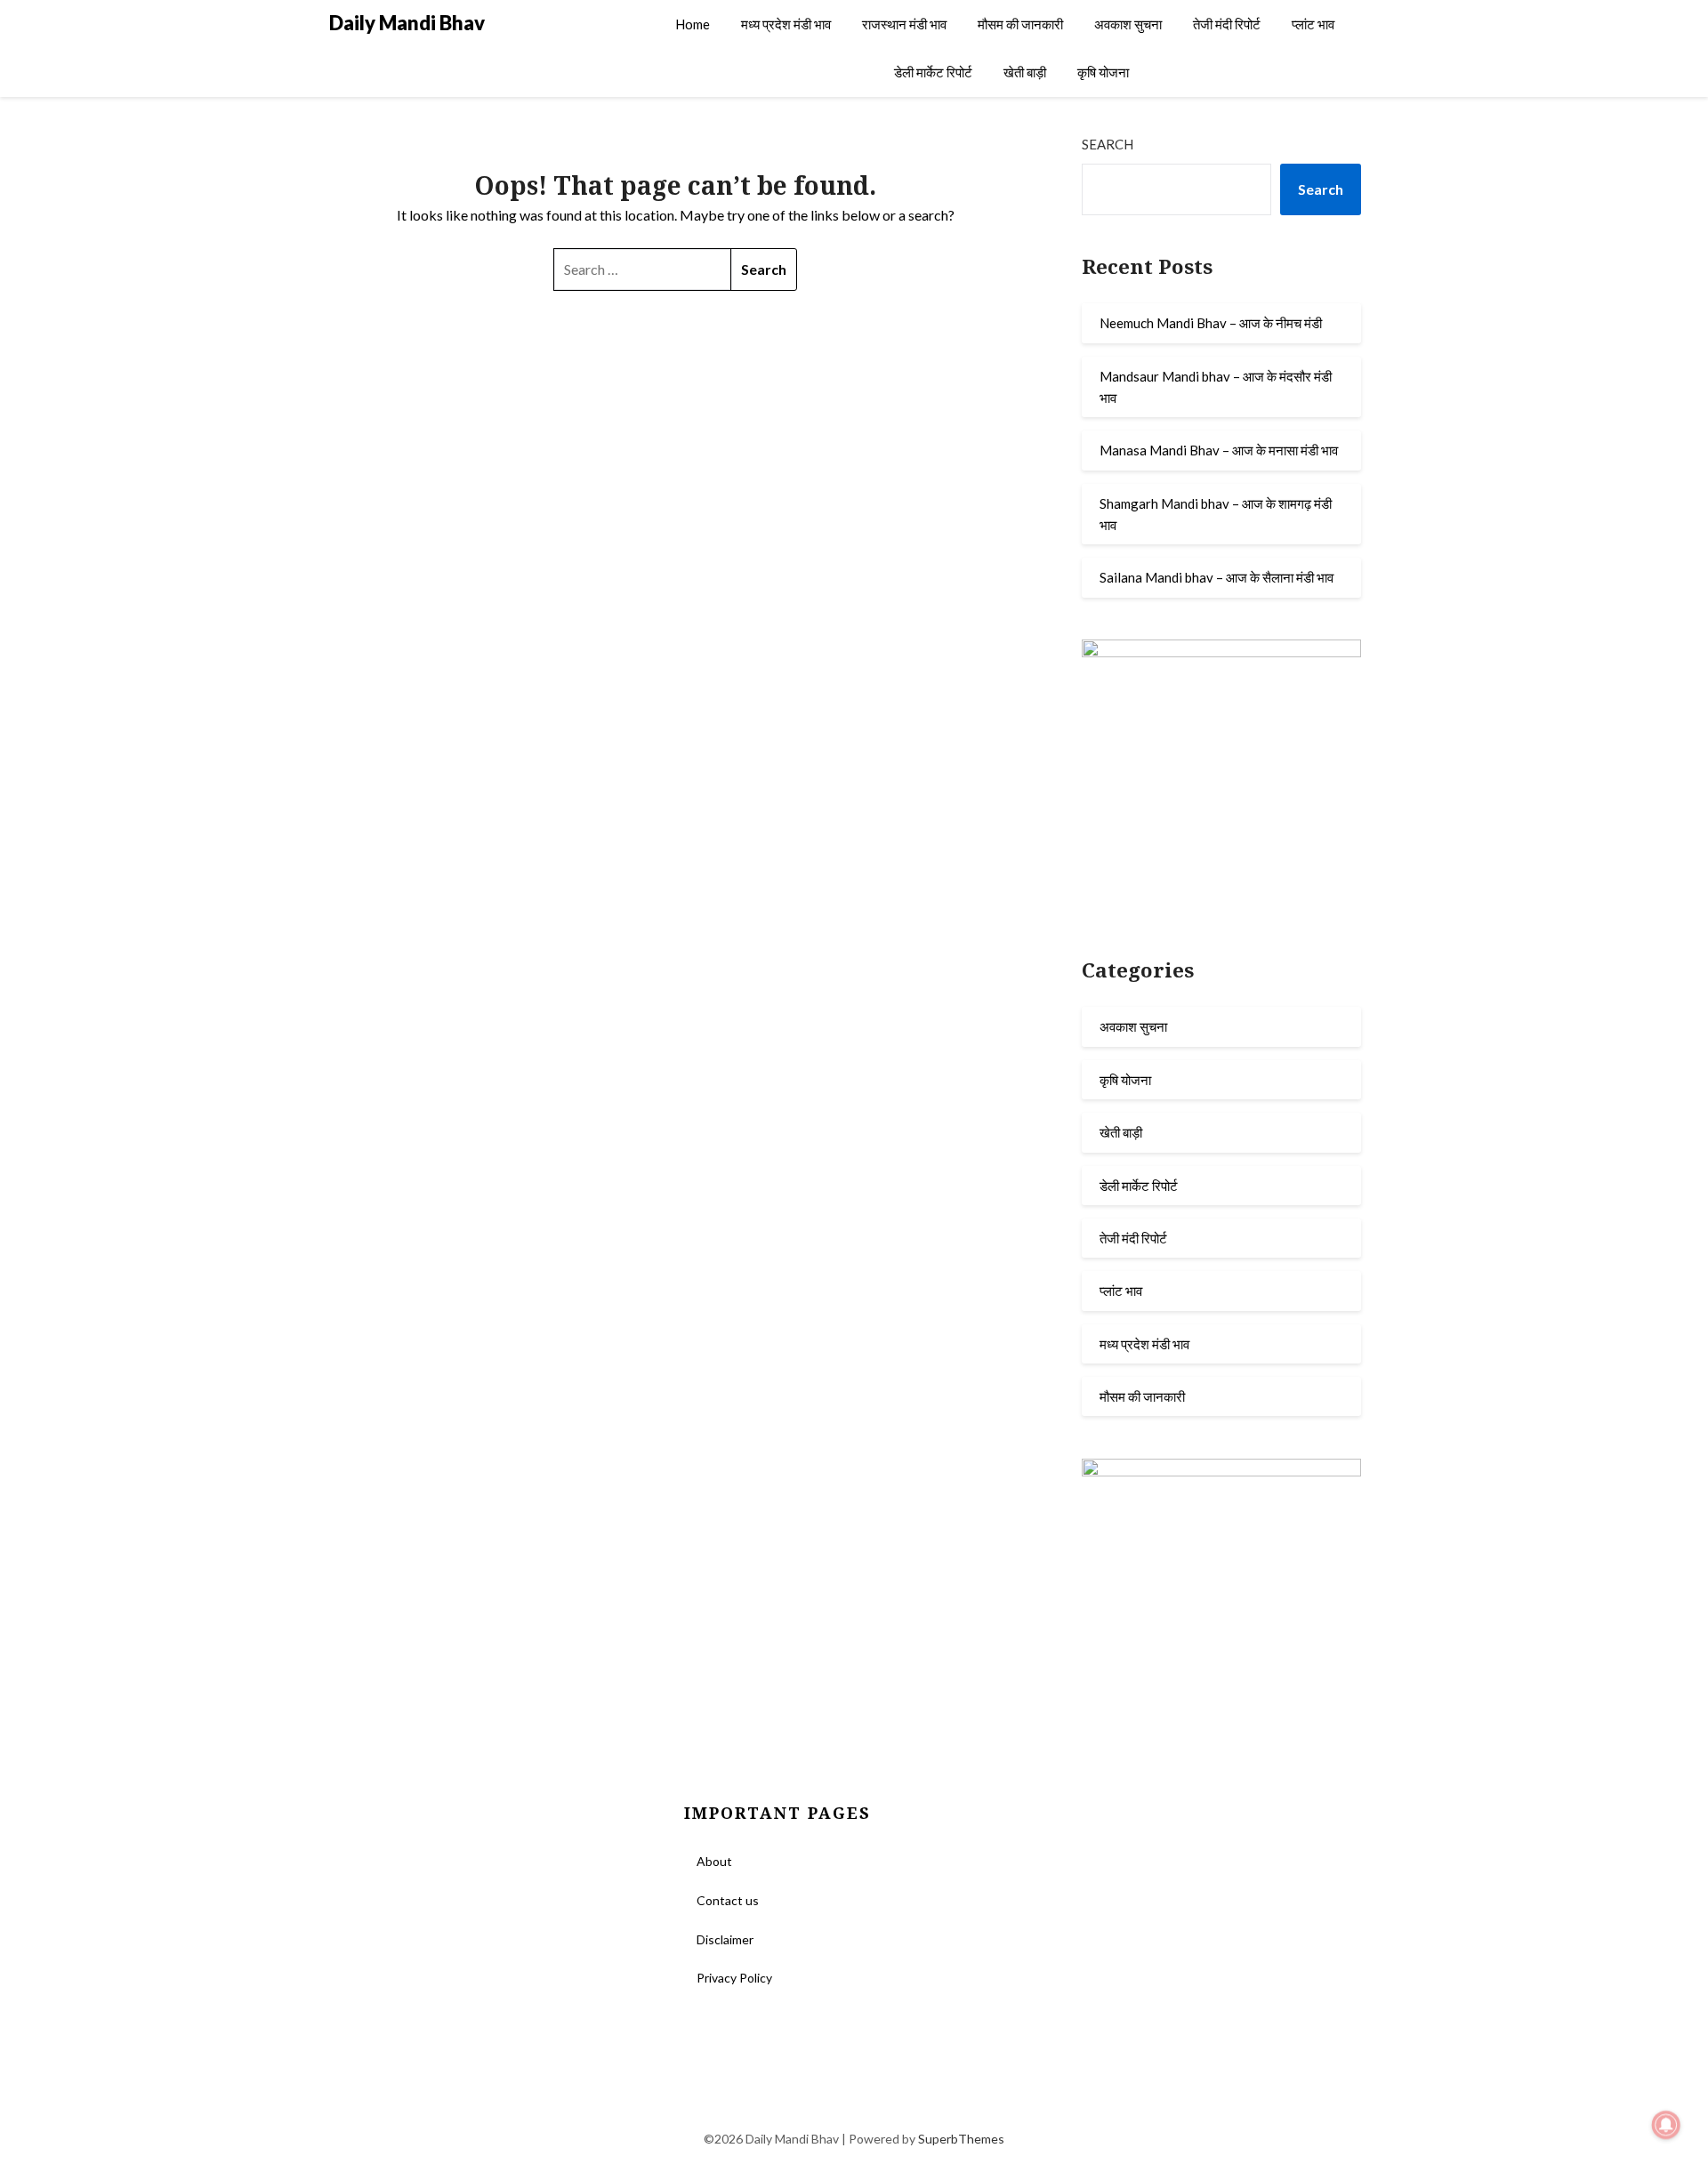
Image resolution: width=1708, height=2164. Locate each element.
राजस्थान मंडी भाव (904, 24)
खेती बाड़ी (1025, 72)
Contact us (728, 1900)
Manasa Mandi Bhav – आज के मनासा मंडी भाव (1219, 450)
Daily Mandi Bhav (407, 23)
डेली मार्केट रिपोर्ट (933, 72)
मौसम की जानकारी (1020, 24)
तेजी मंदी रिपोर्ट (1227, 24)
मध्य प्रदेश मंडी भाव (786, 24)
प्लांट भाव (1313, 24)
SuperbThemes (961, 2139)
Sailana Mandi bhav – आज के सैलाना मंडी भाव (1217, 577)
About (714, 1861)
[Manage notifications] (1666, 2125)
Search (1108, 144)
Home (693, 24)
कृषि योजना (1103, 72)
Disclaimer (725, 1939)
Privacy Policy (734, 1978)
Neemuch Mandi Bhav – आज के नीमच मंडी (1211, 323)
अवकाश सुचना (1128, 24)
